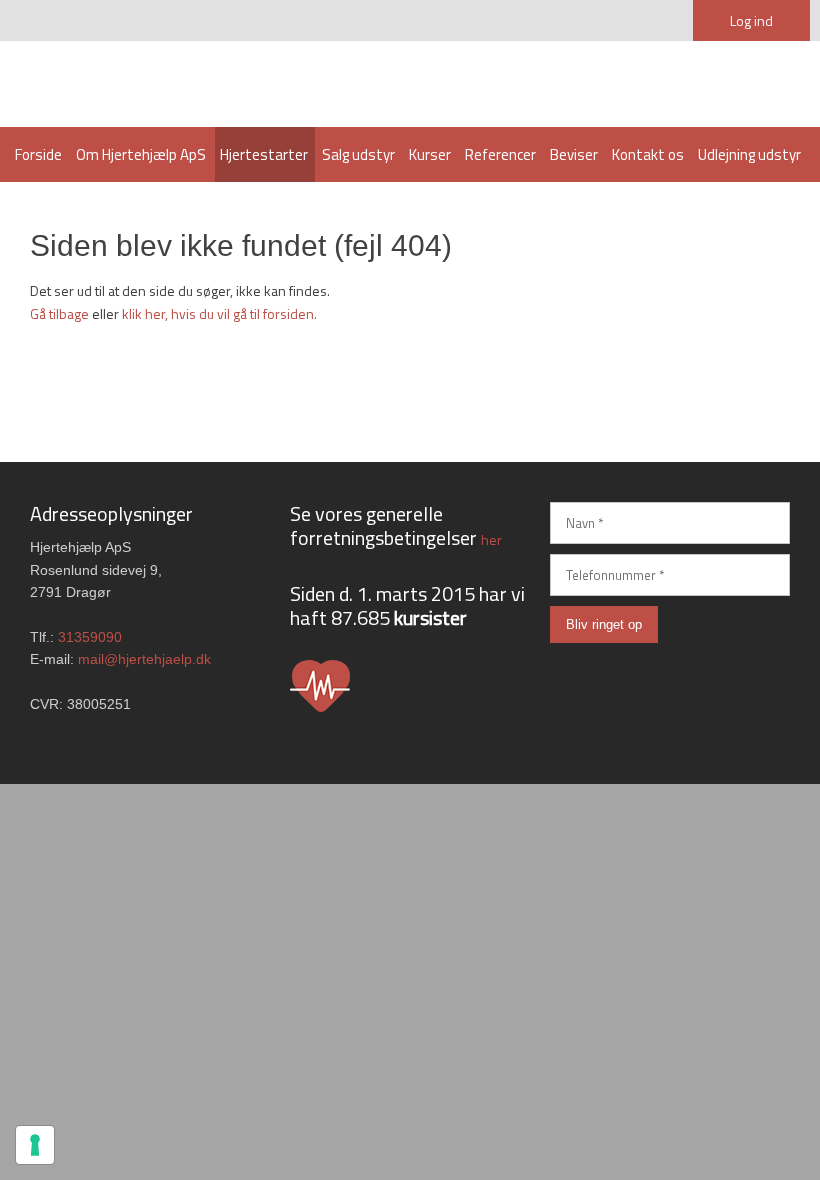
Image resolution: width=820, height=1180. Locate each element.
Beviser (574, 154)
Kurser (430, 154)
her (491, 539)
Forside (38, 154)
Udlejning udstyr (749, 154)
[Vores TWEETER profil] (637, 679)
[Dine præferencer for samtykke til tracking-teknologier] (35, 1145)
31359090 (90, 637)
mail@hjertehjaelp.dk (144, 659)
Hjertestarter (264, 154)
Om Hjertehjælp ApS (141, 154)
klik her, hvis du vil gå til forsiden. (219, 313)
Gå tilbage (59, 313)
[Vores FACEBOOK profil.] (767, 679)
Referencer (500, 154)
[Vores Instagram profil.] (572, 679)
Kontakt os (648, 154)
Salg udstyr (358, 154)
